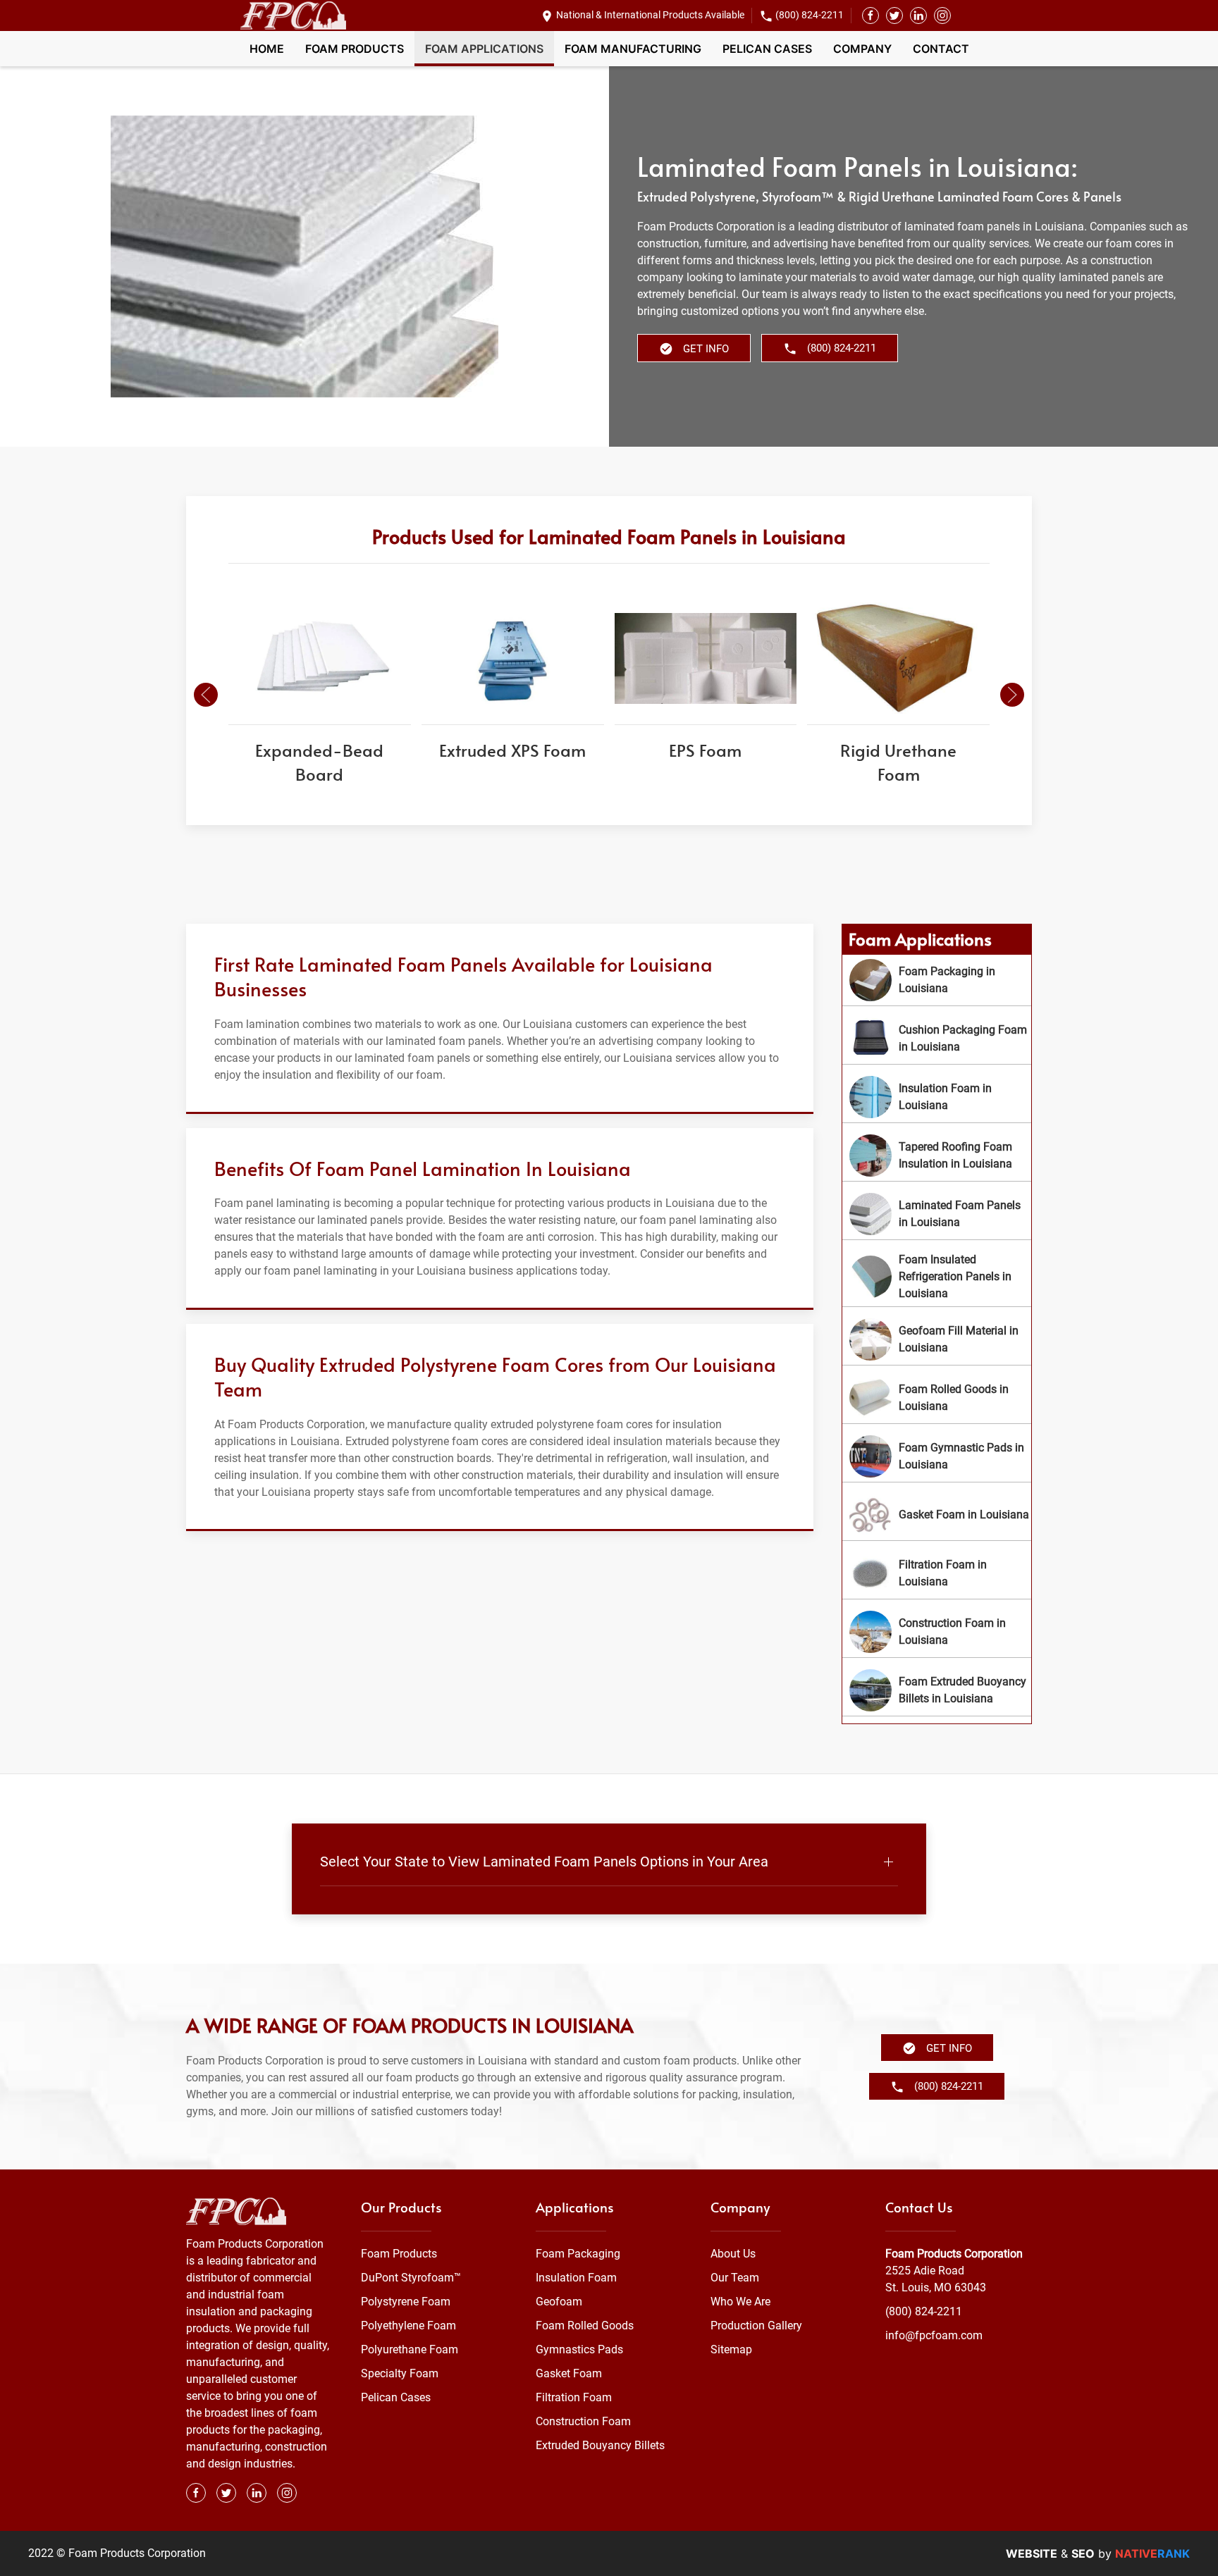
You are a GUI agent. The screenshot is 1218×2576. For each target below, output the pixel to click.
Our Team (735, 2278)
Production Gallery (756, 2326)
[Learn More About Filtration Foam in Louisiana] (937, 1573)
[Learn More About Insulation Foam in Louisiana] (937, 1097)
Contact (941, 49)
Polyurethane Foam (410, 2349)
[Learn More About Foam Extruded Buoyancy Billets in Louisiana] (937, 1690)
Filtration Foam (574, 2397)
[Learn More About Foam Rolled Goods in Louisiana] (937, 1398)
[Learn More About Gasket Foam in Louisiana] (937, 1515)
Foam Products (355, 49)
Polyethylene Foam (408, 2326)
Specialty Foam (400, 2373)
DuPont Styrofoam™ (411, 2278)
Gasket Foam (569, 2373)
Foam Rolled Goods (585, 2326)
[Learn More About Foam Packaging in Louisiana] (937, 980)
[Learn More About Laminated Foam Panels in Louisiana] (937, 1214)
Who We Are (740, 2302)
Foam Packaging (578, 2254)
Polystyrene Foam (406, 2302)
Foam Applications (484, 49)
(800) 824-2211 (810, 15)
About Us (733, 2254)
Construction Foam (583, 2421)
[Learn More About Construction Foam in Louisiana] (937, 1632)
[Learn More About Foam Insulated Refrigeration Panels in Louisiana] (937, 1277)
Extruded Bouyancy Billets (600, 2445)
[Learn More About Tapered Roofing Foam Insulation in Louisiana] (937, 1156)
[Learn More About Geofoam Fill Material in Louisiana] (937, 1339)
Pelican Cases (767, 49)
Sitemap (731, 2349)
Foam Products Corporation (954, 2254)
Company (862, 49)
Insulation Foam (576, 2278)
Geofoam (559, 2302)
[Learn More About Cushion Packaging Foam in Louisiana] (937, 1039)
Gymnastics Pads (579, 2349)
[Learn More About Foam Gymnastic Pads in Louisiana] (937, 1456)
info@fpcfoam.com (934, 2335)
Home (267, 49)
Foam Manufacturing (633, 49)
